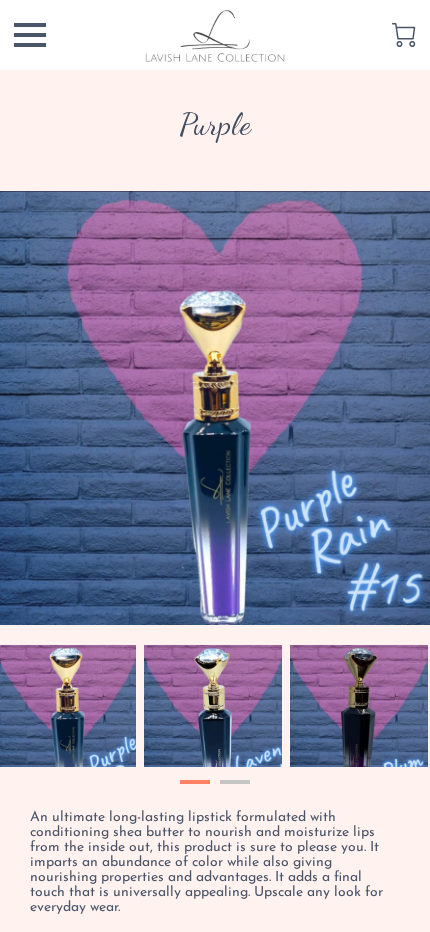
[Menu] (30, 35)
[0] (404, 35)
